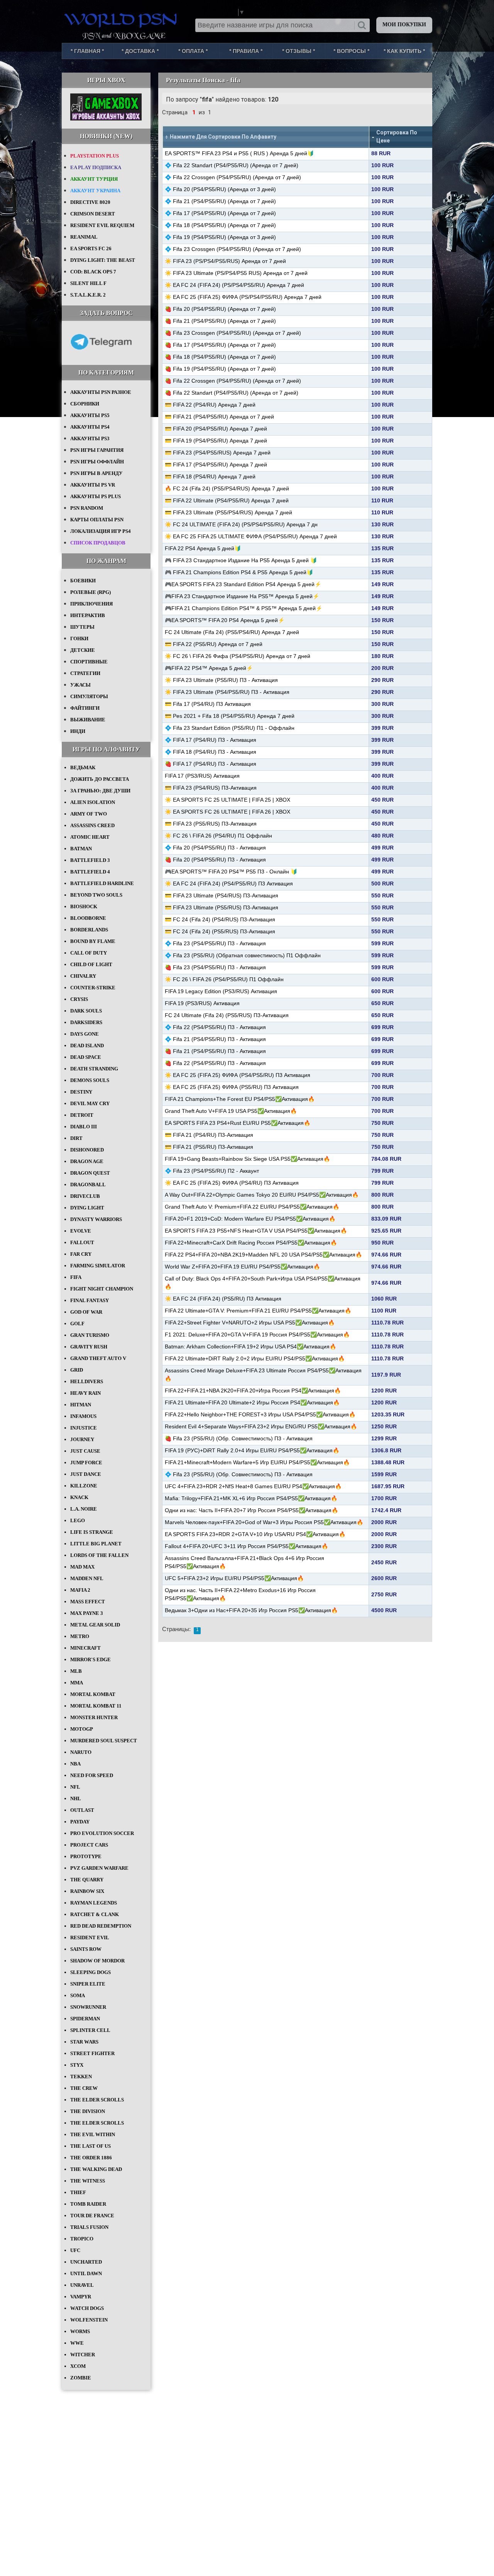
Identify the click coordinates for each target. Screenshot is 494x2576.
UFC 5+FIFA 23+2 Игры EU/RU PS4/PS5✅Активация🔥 (234, 1578)
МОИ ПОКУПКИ (404, 25)
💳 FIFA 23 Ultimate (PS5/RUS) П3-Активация (222, 907)
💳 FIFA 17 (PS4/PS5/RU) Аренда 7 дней (216, 465)
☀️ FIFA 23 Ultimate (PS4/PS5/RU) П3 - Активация (227, 692)
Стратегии (85, 673)
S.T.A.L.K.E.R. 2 (88, 295)
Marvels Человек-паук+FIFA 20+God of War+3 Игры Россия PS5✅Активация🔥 (264, 1522)
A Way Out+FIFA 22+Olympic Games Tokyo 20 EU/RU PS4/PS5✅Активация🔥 (262, 1195)
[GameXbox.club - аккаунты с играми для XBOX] (106, 119)
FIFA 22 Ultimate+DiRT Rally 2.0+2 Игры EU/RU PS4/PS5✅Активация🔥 (255, 1358)
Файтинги (85, 708)
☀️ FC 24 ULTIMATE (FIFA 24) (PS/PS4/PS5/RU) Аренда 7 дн (241, 524)
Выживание (88, 720)
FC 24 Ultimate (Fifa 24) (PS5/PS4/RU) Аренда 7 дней (232, 632)
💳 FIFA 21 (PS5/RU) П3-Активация (209, 1147)
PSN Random (87, 508)
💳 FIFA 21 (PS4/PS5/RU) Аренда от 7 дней (219, 417)
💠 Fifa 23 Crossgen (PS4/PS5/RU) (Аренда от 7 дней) (233, 249)
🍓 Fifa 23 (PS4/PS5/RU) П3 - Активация (215, 967)
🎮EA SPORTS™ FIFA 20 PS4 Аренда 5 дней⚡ (225, 620)
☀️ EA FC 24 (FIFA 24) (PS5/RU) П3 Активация (223, 1299)
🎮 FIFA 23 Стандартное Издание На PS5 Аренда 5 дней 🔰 (241, 560)
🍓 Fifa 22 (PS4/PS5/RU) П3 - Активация (215, 1063)
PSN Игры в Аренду (96, 473)
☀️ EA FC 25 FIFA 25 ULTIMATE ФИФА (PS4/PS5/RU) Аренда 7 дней (251, 536)
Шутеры (82, 627)
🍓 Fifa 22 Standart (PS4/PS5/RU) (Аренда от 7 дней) (232, 393)
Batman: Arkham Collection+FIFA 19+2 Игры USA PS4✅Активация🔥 (250, 1347)
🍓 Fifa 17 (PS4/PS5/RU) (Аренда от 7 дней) (220, 345)
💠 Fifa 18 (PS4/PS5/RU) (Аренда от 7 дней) (220, 225)
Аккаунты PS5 (90, 415)
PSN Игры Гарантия (97, 450)
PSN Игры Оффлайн (97, 462)
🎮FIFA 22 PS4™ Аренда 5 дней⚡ (209, 668)
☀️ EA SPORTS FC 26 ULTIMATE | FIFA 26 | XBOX (228, 812)
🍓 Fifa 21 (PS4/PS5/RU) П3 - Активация (215, 1051)
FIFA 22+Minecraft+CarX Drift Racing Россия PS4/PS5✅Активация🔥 (251, 1243)
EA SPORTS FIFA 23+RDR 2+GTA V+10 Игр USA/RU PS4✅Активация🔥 (255, 1534)
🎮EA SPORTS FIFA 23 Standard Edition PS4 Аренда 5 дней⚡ (243, 584)
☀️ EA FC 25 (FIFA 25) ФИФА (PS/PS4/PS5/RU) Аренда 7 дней (243, 297)
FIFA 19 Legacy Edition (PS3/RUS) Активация (221, 991)
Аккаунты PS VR (93, 485)
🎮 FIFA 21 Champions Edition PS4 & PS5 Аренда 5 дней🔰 (239, 572)
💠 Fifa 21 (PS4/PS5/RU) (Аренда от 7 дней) (220, 201)
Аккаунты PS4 (90, 427)
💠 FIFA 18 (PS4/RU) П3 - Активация (211, 752)
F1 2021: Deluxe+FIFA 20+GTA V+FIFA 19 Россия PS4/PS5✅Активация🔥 (257, 1335)
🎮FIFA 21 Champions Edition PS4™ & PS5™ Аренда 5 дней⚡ (244, 608)
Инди (78, 731)
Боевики (83, 581)
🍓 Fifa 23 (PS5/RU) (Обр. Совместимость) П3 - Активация (239, 1438)
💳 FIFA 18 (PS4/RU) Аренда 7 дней (210, 477)
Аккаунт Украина (95, 191)
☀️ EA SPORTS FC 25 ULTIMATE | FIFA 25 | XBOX (228, 800)
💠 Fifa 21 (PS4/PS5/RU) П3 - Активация (215, 1039)
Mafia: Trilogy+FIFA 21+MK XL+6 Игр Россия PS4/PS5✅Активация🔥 (251, 1498)
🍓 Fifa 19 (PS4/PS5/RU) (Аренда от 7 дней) (220, 369)
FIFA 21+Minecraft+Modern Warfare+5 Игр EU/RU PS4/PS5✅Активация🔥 (257, 1462)
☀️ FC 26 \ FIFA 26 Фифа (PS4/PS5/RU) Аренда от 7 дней (238, 656)
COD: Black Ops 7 (93, 272)
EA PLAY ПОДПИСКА (96, 167)
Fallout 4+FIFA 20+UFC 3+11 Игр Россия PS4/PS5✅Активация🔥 (246, 1546)
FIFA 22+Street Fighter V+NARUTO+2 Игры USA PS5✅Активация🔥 (250, 1323)
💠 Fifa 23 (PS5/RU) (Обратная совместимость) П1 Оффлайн (243, 955)
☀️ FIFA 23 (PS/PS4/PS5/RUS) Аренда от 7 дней (225, 261)
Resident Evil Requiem (102, 225)
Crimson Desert (93, 214)
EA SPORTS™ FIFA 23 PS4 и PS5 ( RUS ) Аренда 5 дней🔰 (239, 153)
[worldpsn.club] (122, 19)
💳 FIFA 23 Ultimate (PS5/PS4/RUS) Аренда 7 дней (228, 512)
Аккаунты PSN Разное (101, 392)
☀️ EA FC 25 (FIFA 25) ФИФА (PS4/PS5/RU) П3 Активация (238, 1075)
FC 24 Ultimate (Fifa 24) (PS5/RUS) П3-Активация (227, 1015)
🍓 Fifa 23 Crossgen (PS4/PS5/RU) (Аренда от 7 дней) (233, 333)
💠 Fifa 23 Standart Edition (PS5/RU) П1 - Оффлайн (230, 728)
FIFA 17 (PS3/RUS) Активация (202, 776)
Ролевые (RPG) (91, 592)
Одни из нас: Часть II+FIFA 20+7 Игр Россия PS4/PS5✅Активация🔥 (251, 1510)
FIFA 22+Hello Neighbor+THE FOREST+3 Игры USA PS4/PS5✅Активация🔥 (260, 1414)
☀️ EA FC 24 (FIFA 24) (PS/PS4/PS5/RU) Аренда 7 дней (234, 285)
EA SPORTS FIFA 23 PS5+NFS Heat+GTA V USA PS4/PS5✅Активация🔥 (256, 1231)
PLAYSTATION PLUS (95, 156)
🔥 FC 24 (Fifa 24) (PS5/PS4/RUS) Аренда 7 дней (227, 488)
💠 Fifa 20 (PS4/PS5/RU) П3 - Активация (215, 848)
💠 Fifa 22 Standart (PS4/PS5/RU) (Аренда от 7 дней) (232, 165)
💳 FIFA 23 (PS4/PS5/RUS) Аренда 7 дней (218, 453)
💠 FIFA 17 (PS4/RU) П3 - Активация (211, 740)
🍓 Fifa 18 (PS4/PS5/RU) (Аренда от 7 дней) (220, 357)
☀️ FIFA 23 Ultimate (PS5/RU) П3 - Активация (221, 680)
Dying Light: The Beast (103, 260)
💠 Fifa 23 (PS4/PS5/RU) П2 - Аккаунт (212, 1171)
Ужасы (80, 685)
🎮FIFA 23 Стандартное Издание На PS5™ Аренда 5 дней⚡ (242, 596)
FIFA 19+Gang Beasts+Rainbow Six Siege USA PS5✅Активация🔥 (247, 1159)
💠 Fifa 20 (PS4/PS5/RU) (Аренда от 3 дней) (220, 189)
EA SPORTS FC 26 (91, 248)
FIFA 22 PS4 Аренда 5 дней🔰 (203, 548)
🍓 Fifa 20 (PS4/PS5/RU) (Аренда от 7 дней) (220, 309)
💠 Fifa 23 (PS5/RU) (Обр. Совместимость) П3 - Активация (239, 1474)
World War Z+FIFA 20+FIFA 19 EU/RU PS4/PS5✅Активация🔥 (242, 1267)
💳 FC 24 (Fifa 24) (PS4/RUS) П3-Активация (220, 919)
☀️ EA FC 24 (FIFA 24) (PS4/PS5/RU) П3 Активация (229, 884)
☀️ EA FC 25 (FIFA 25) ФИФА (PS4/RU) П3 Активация (232, 1183)
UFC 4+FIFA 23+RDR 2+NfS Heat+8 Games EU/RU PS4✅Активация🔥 (253, 1486)
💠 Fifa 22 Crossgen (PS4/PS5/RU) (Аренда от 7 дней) (233, 177)
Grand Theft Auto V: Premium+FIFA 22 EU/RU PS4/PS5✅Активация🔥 (252, 1207)
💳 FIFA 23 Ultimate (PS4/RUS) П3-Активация (222, 895)
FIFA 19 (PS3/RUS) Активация (202, 1003)
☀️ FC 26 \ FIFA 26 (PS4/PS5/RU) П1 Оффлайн (224, 979)
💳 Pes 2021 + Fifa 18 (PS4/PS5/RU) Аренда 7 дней (230, 716)
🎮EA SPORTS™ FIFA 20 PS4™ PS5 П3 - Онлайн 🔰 (231, 872)
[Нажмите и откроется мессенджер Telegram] (101, 355)
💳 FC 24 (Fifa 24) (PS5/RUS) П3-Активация (220, 931)
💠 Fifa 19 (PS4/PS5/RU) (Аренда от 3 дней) (220, 237)
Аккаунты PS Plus (96, 496)
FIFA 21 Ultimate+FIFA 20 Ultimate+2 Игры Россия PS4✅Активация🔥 (252, 1402)
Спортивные (89, 662)
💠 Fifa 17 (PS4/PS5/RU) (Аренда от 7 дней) (220, 213)
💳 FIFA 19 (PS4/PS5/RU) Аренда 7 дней (216, 441)
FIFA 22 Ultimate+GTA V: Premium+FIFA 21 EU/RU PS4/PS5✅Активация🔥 (258, 1311)
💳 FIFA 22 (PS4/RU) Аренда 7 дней (210, 405)
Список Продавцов (98, 543)
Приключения (91, 604)
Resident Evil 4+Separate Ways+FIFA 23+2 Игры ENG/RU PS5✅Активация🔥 (261, 1426)
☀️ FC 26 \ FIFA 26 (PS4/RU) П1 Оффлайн (218, 836)
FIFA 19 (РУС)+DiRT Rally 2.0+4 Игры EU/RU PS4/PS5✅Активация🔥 (252, 1450)
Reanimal (84, 237)
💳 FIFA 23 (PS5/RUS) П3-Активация (211, 824)
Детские (83, 650)
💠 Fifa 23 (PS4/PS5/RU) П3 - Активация (215, 943)
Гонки (79, 638)
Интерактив (88, 615)
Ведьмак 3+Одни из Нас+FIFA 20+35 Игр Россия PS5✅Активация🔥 (251, 1610)
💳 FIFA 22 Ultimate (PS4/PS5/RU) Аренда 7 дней (227, 500)
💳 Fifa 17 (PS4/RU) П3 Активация (208, 704)
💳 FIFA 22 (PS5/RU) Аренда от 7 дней (214, 644)
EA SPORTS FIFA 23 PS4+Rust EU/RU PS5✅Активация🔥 (238, 1123)
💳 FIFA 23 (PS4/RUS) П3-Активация (211, 788)
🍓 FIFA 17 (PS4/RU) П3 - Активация (211, 764)
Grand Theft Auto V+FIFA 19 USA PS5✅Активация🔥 (231, 1111)
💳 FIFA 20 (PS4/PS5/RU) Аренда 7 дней (216, 429)
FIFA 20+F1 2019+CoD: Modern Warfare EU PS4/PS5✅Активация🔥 (250, 1219)
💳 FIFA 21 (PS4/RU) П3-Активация (209, 1135)
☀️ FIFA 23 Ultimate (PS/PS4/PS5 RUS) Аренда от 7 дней (236, 273)
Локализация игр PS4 (101, 531)
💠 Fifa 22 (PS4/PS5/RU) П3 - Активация (215, 1027)
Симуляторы (89, 696)
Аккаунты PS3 (90, 438)
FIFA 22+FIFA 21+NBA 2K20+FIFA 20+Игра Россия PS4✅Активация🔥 (253, 1391)
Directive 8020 (90, 202)
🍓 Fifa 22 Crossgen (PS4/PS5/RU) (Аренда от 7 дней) (233, 381)
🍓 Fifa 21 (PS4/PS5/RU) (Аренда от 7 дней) (220, 321)
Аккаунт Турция (94, 179)
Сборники (85, 404)
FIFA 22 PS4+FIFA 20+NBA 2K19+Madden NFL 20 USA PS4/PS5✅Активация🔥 (263, 1255)
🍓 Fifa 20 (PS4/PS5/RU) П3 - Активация (215, 860)
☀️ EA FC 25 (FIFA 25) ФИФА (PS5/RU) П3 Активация (232, 1087)
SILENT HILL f (88, 283)
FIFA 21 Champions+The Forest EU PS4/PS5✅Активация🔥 (240, 1099)
